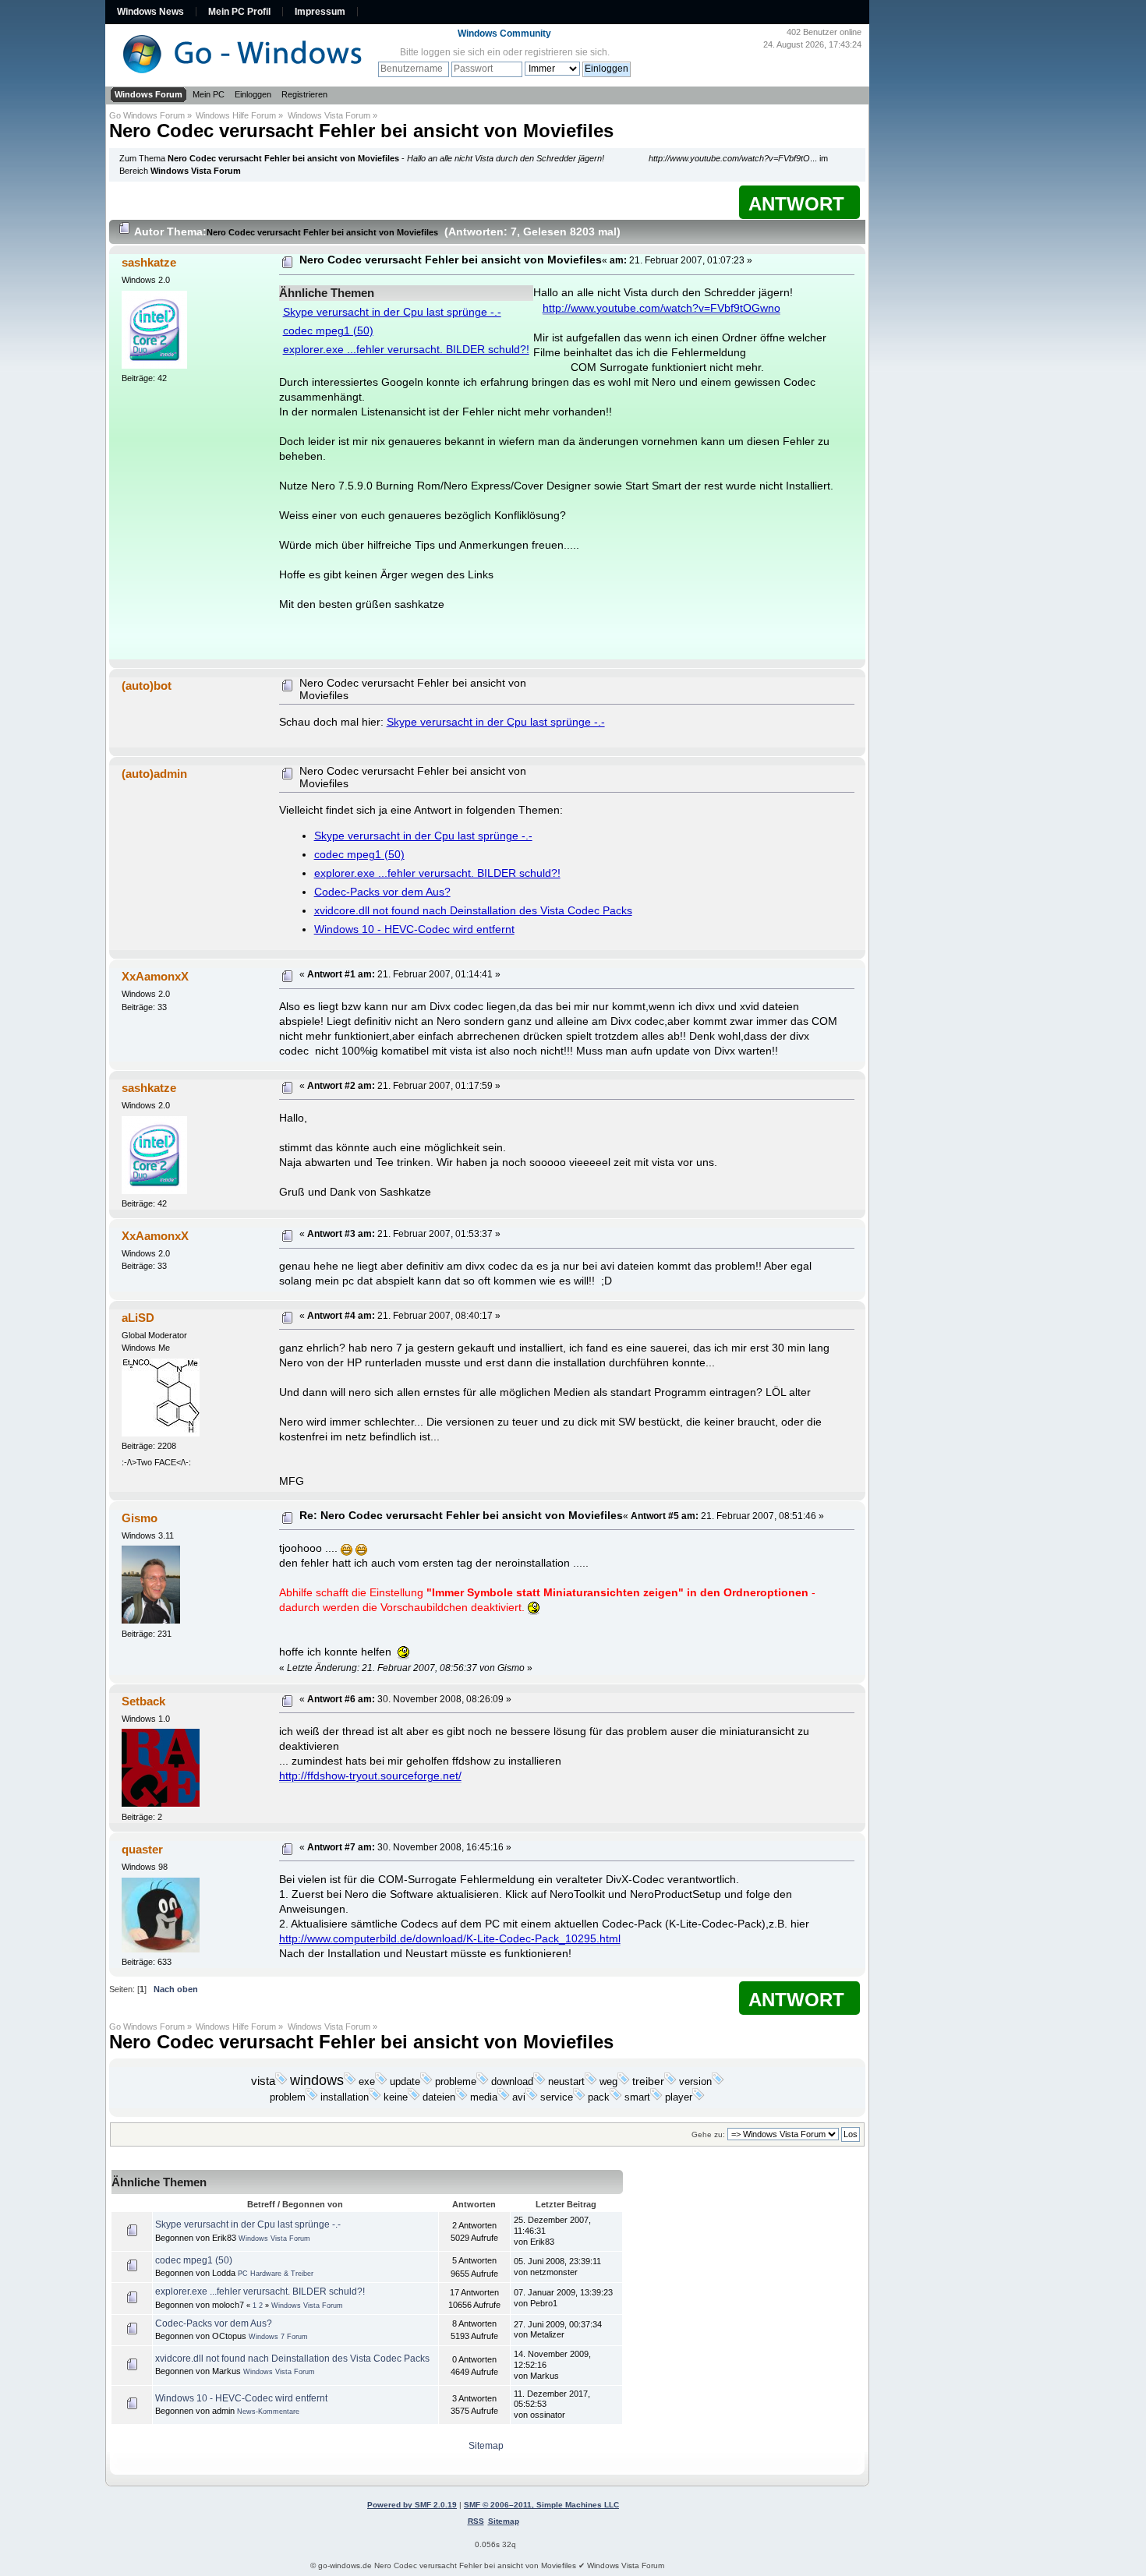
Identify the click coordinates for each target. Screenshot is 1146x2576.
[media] (504, 2097)
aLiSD (138, 1318)
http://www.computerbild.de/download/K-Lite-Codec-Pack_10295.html (450, 1939)
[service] (579, 2097)
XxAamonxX (155, 976)
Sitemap (486, 2446)
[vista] (281, 2082)
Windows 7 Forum (278, 2337)
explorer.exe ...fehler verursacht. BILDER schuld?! (406, 350)
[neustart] (591, 2082)
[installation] (375, 2097)
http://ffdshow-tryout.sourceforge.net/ (370, 1776)
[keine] (414, 2097)
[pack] (616, 2097)
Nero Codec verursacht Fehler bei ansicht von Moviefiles (361, 131)
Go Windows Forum (147, 115)
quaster (142, 1849)
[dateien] (462, 2097)
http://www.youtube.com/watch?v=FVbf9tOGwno (661, 308)
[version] (718, 2082)
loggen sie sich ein (461, 52)
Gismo (140, 1518)
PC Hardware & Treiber (276, 2274)
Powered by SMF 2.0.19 (412, 2505)
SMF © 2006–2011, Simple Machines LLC (541, 2505)
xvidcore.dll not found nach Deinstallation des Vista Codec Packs (473, 911)
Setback (143, 1701)
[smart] (656, 2097)
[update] (426, 2082)
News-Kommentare (268, 2412)
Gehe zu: (708, 2134)
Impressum (320, 12)
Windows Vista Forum (329, 115)
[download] (539, 2082)
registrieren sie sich (566, 52)
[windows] (350, 2082)
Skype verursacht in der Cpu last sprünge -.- (392, 312)
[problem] (312, 2097)
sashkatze (149, 262)
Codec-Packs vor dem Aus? (382, 892)
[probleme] (483, 2082)
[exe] (381, 2082)
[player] (699, 2097)
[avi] (532, 2097)
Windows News (150, 12)
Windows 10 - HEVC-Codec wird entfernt (414, 929)
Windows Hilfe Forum (236, 115)
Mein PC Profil (239, 12)
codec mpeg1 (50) (328, 331)
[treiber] (670, 2082)
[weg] (624, 2082)
